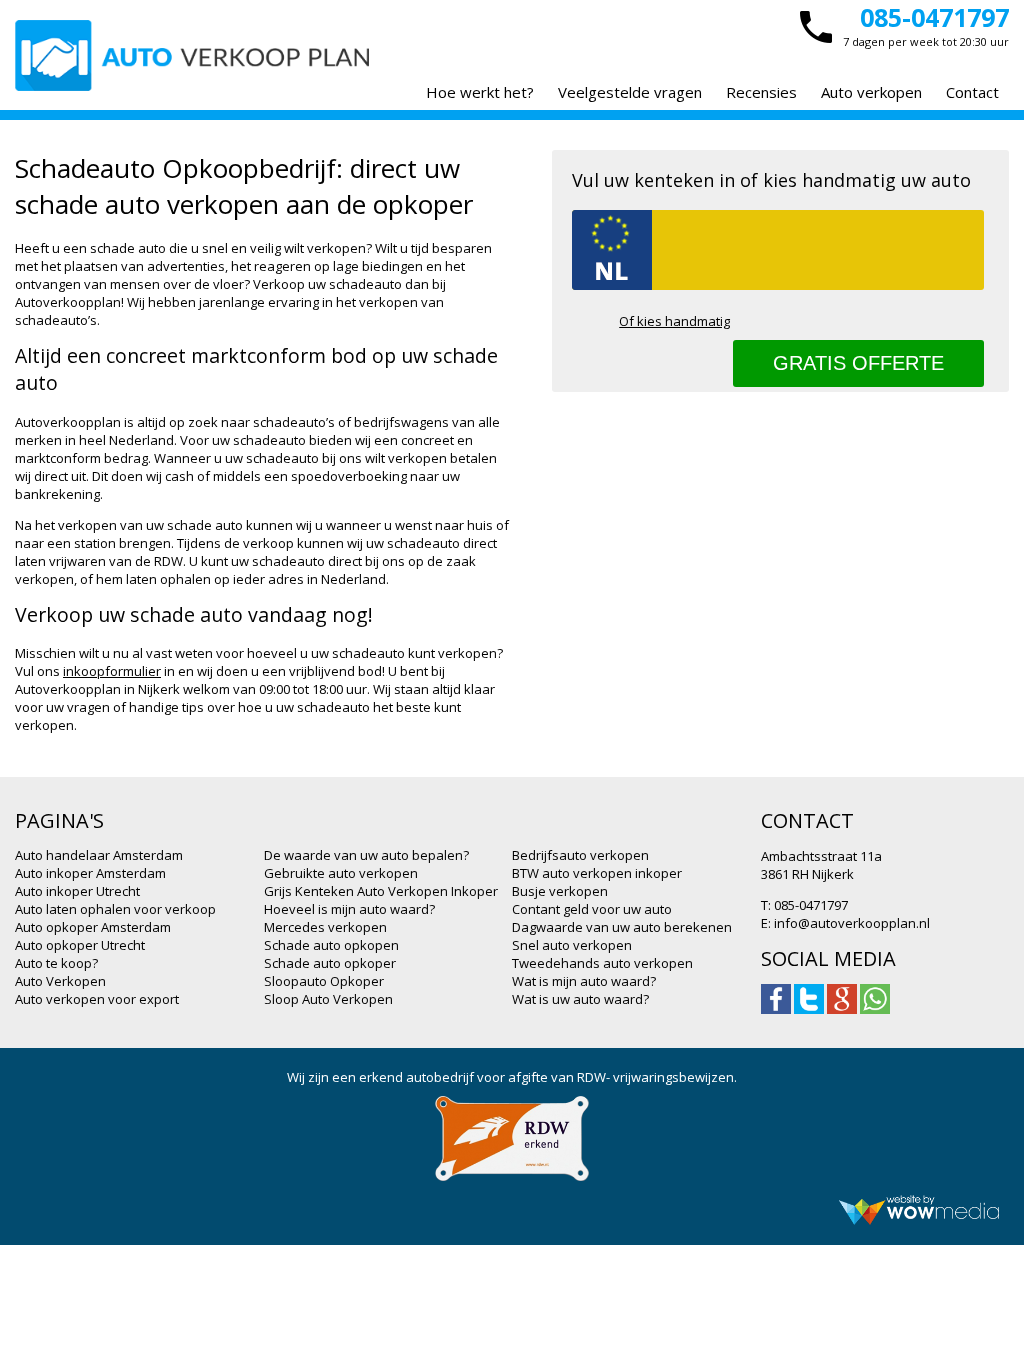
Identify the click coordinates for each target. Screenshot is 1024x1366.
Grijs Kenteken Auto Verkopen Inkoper (381, 891)
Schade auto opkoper (330, 963)
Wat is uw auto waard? (580, 999)
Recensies (761, 92)
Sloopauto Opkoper (324, 981)
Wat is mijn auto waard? (584, 981)
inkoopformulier (112, 671)
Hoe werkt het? (480, 92)
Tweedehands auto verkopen (602, 963)
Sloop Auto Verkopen (328, 999)
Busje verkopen (560, 891)
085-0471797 (934, 17)
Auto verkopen (871, 92)
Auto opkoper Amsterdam (93, 927)
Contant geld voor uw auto (592, 909)
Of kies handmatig (674, 321)
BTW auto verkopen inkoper (597, 873)
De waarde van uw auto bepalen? (366, 855)
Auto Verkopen (60, 981)
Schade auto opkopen (331, 945)
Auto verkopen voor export (97, 999)
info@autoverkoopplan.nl (852, 923)
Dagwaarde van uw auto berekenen (622, 927)
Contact (972, 92)
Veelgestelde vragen (630, 92)
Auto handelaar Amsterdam (99, 855)
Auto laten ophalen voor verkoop (115, 909)
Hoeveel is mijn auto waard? (349, 909)
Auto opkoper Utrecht (80, 945)
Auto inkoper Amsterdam (90, 873)
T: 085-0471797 (804, 905)
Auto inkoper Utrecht (77, 891)
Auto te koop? (56, 963)
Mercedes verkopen (325, 927)
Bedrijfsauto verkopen (580, 855)
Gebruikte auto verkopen (341, 873)
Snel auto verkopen (572, 945)
